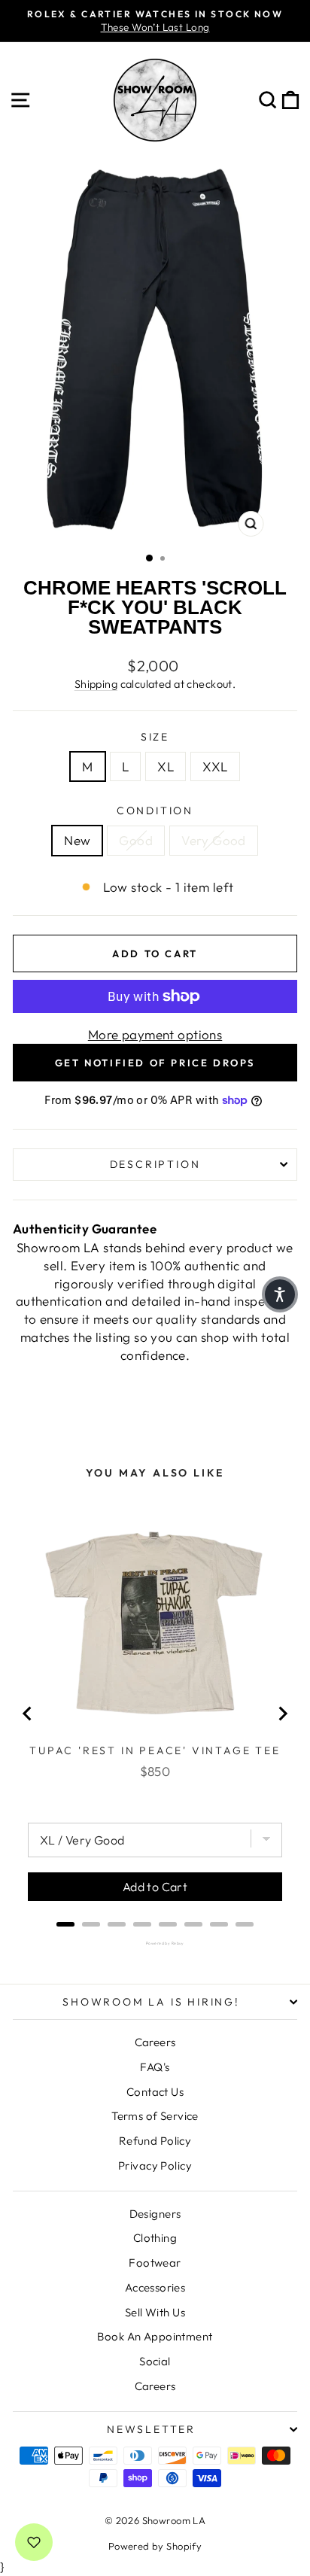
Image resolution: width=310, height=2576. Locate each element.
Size (155, 737)
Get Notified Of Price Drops (155, 1063)
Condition (155, 811)
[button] (280, 1294)
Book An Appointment (155, 2336)
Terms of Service (155, 2116)
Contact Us (155, 2092)
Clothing (155, 2238)
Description (155, 1164)
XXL (215, 766)
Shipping (96, 684)
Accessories (155, 2287)
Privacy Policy (155, 2165)
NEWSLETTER (151, 2429)
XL (166, 766)
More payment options (155, 1034)
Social (155, 2361)
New (77, 840)
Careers (155, 2042)
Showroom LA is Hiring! (151, 2002)
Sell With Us (155, 2312)
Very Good (214, 840)
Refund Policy (155, 2141)
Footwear (155, 2263)
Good (136, 840)
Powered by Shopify (155, 2546)
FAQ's (155, 2067)
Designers (155, 2214)
